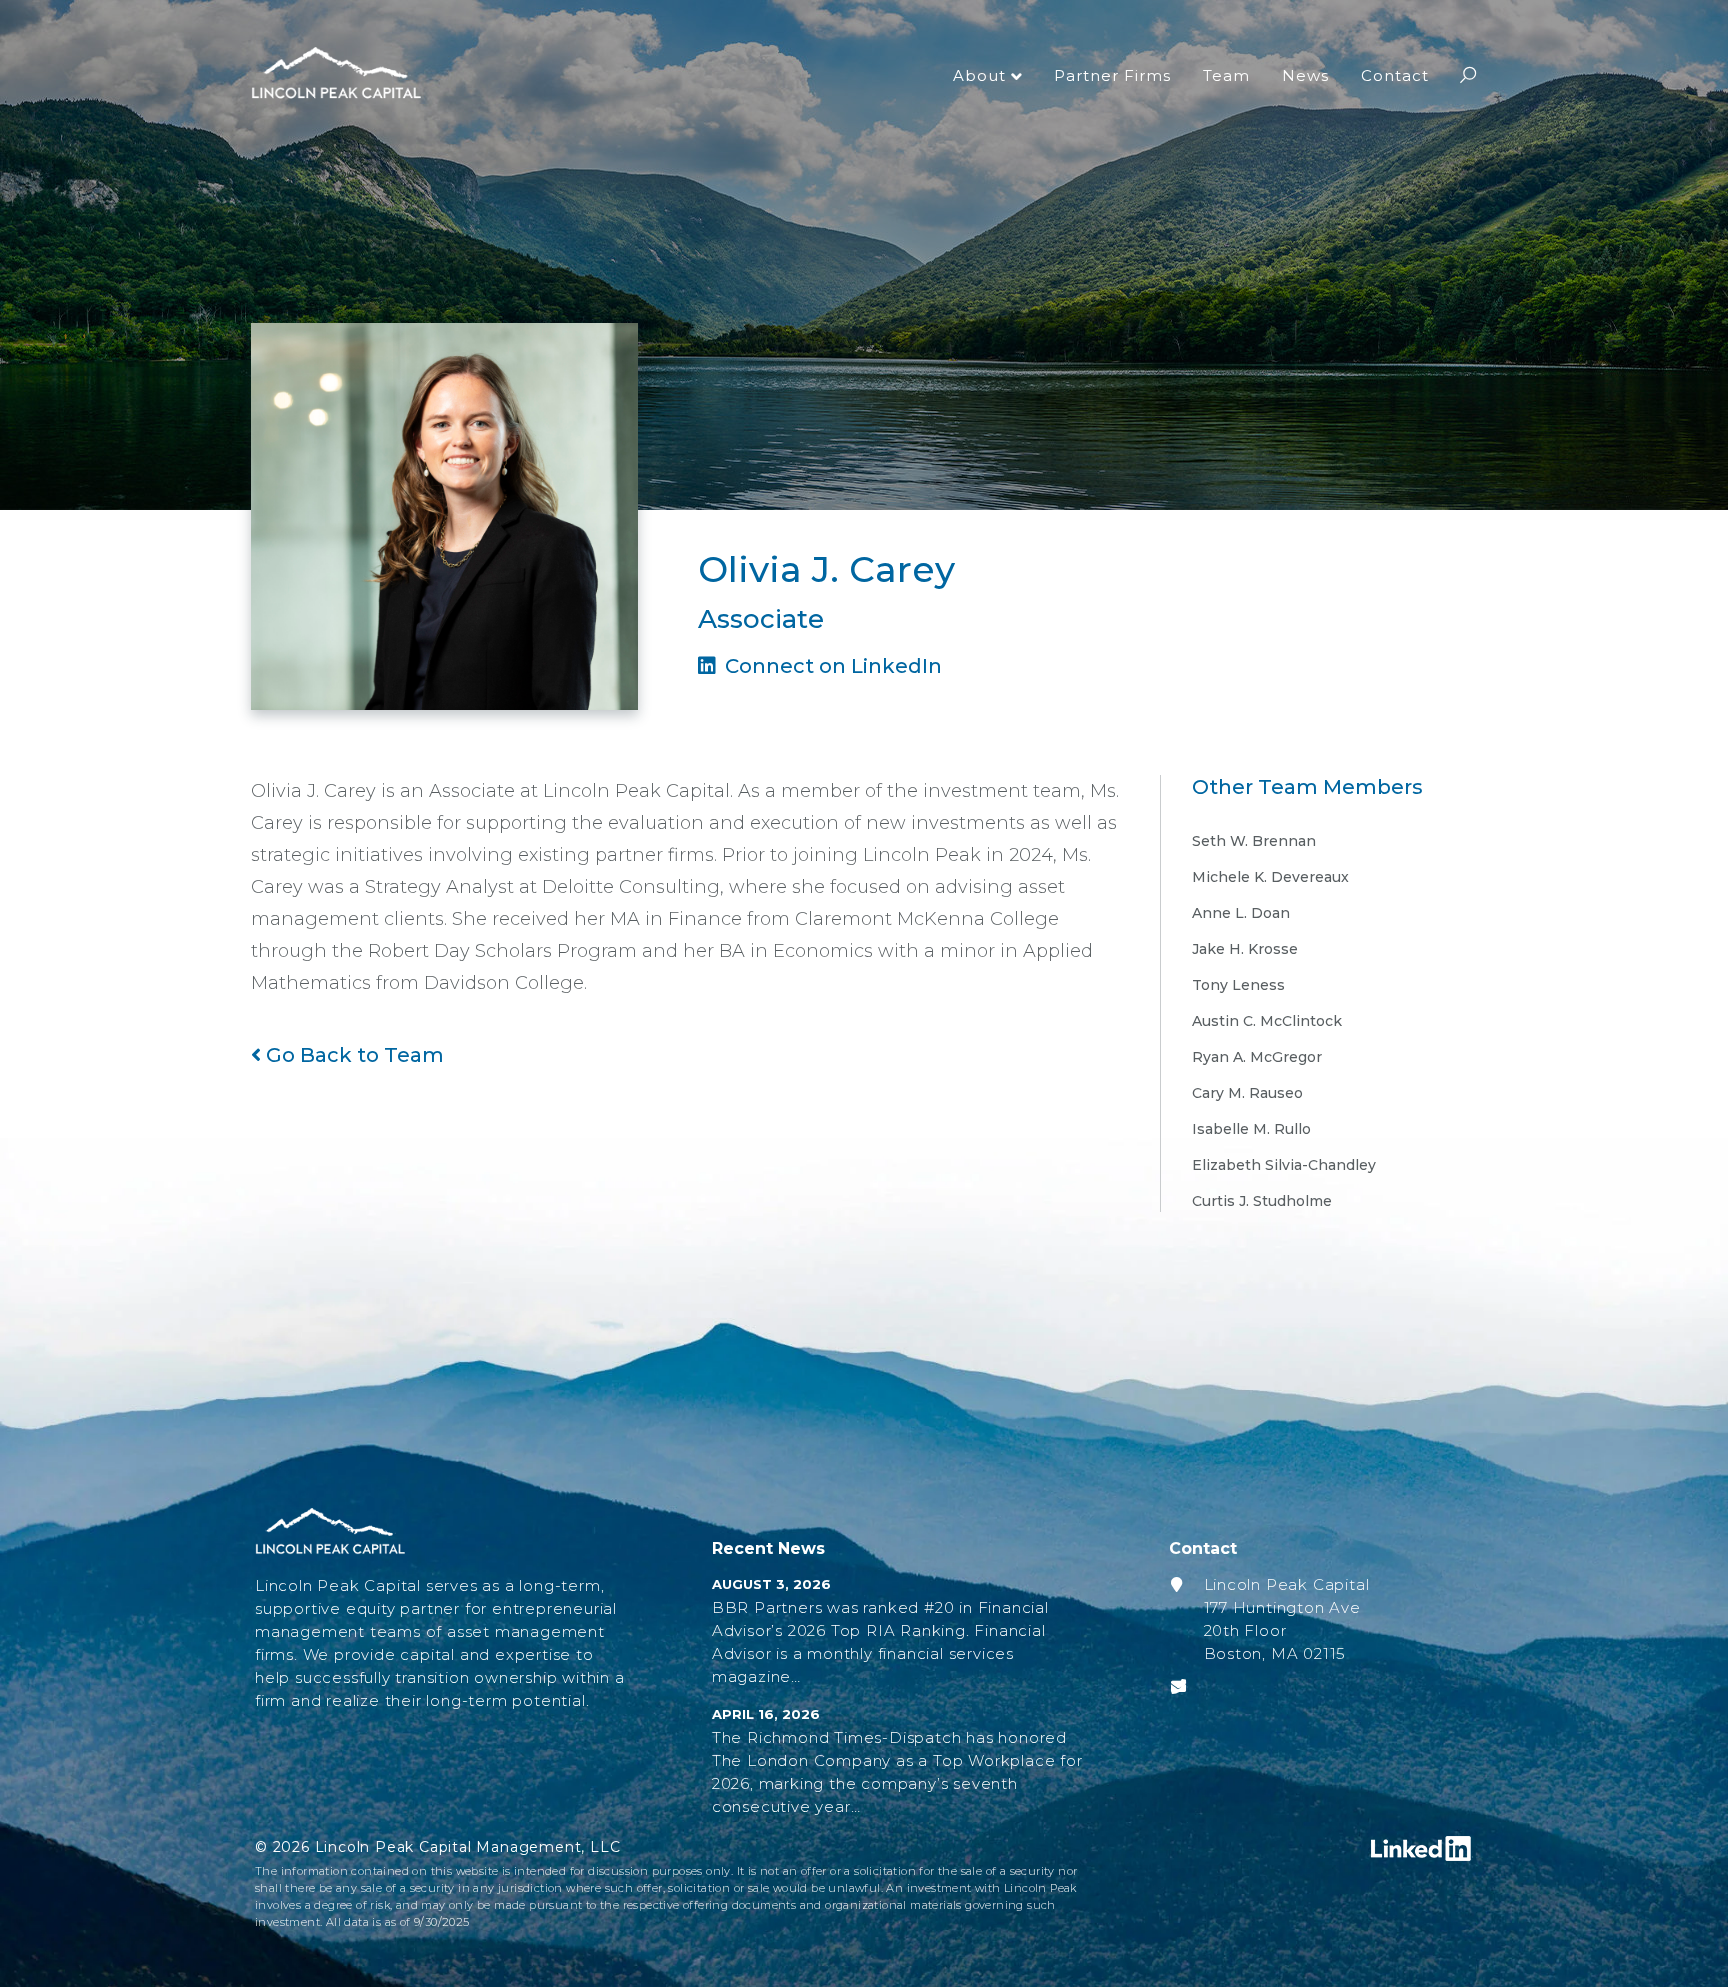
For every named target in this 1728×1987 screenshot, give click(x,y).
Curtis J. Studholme (1262, 1201)
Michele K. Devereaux (1270, 877)
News (1305, 75)
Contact (1395, 75)
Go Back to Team (352, 1055)
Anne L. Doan (1241, 913)
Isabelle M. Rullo (1251, 1129)
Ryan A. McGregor (1257, 1057)
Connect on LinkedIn (831, 666)
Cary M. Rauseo (1247, 1093)
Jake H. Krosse (1245, 949)
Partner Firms (1112, 75)
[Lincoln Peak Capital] (336, 75)
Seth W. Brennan (1254, 841)
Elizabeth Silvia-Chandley (1284, 1165)
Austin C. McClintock (1267, 1021)
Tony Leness (1238, 985)
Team (1226, 75)
